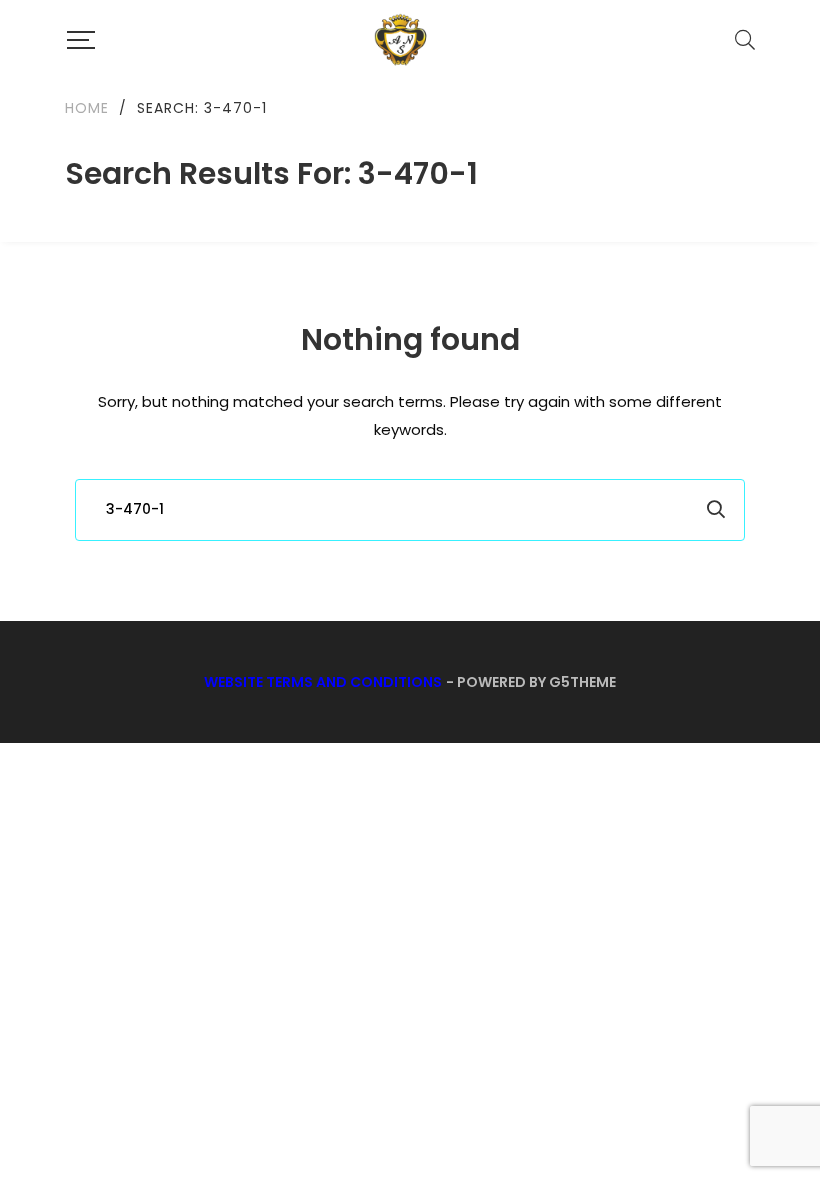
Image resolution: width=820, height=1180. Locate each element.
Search (716, 510)
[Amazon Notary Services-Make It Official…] (399, 40)
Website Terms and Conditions (323, 682)
